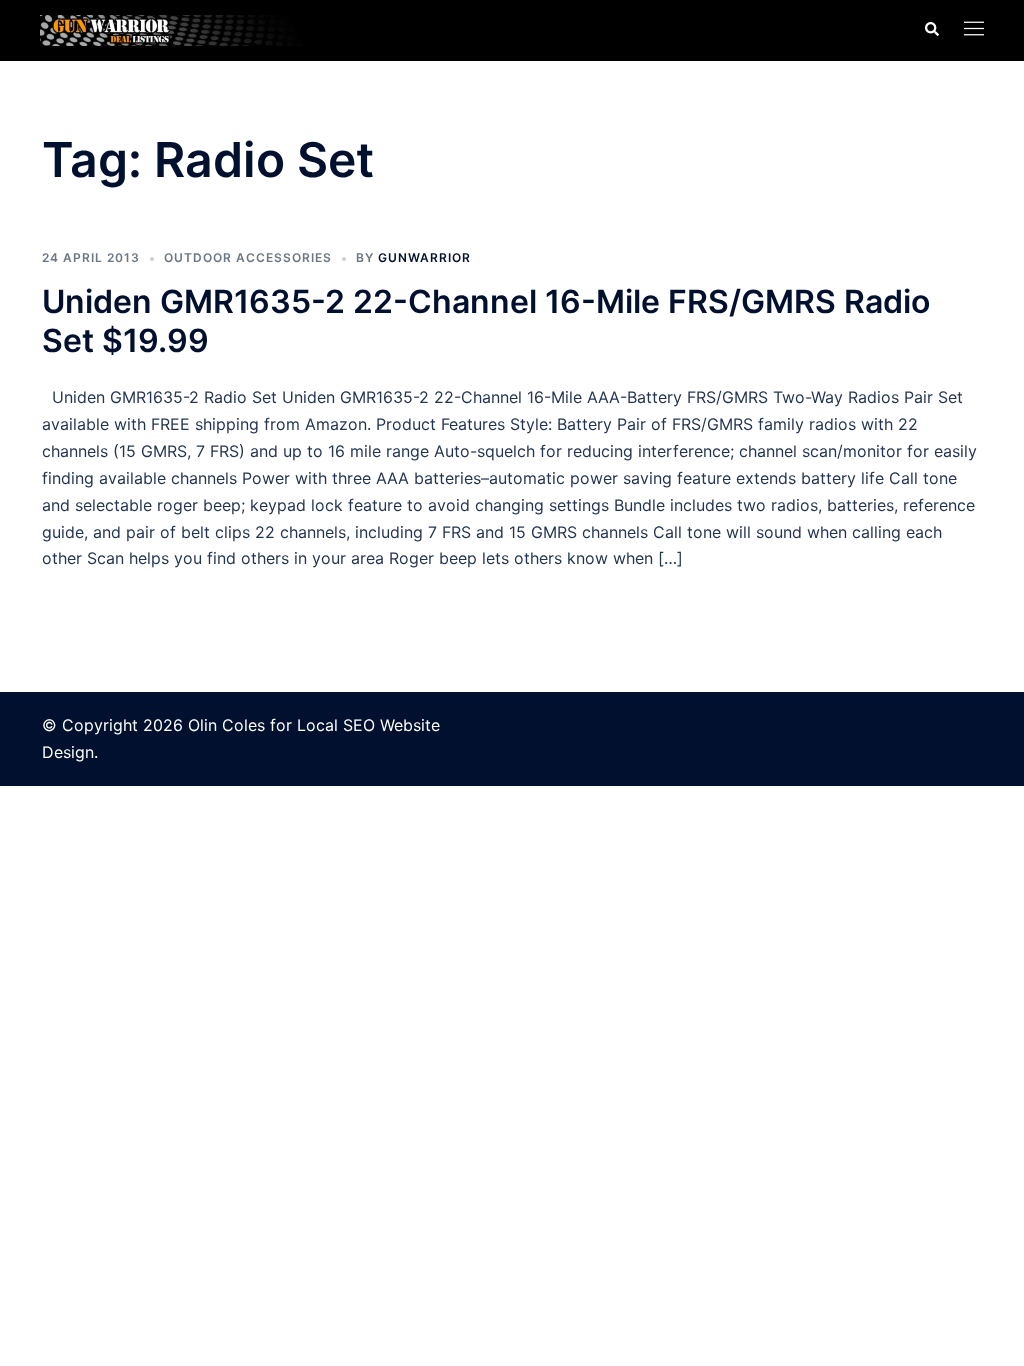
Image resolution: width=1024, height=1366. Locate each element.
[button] (931, 30)
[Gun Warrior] (187, 29)
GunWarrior (424, 257)
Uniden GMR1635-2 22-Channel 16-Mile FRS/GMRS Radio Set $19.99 (486, 320)
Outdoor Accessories (248, 257)
